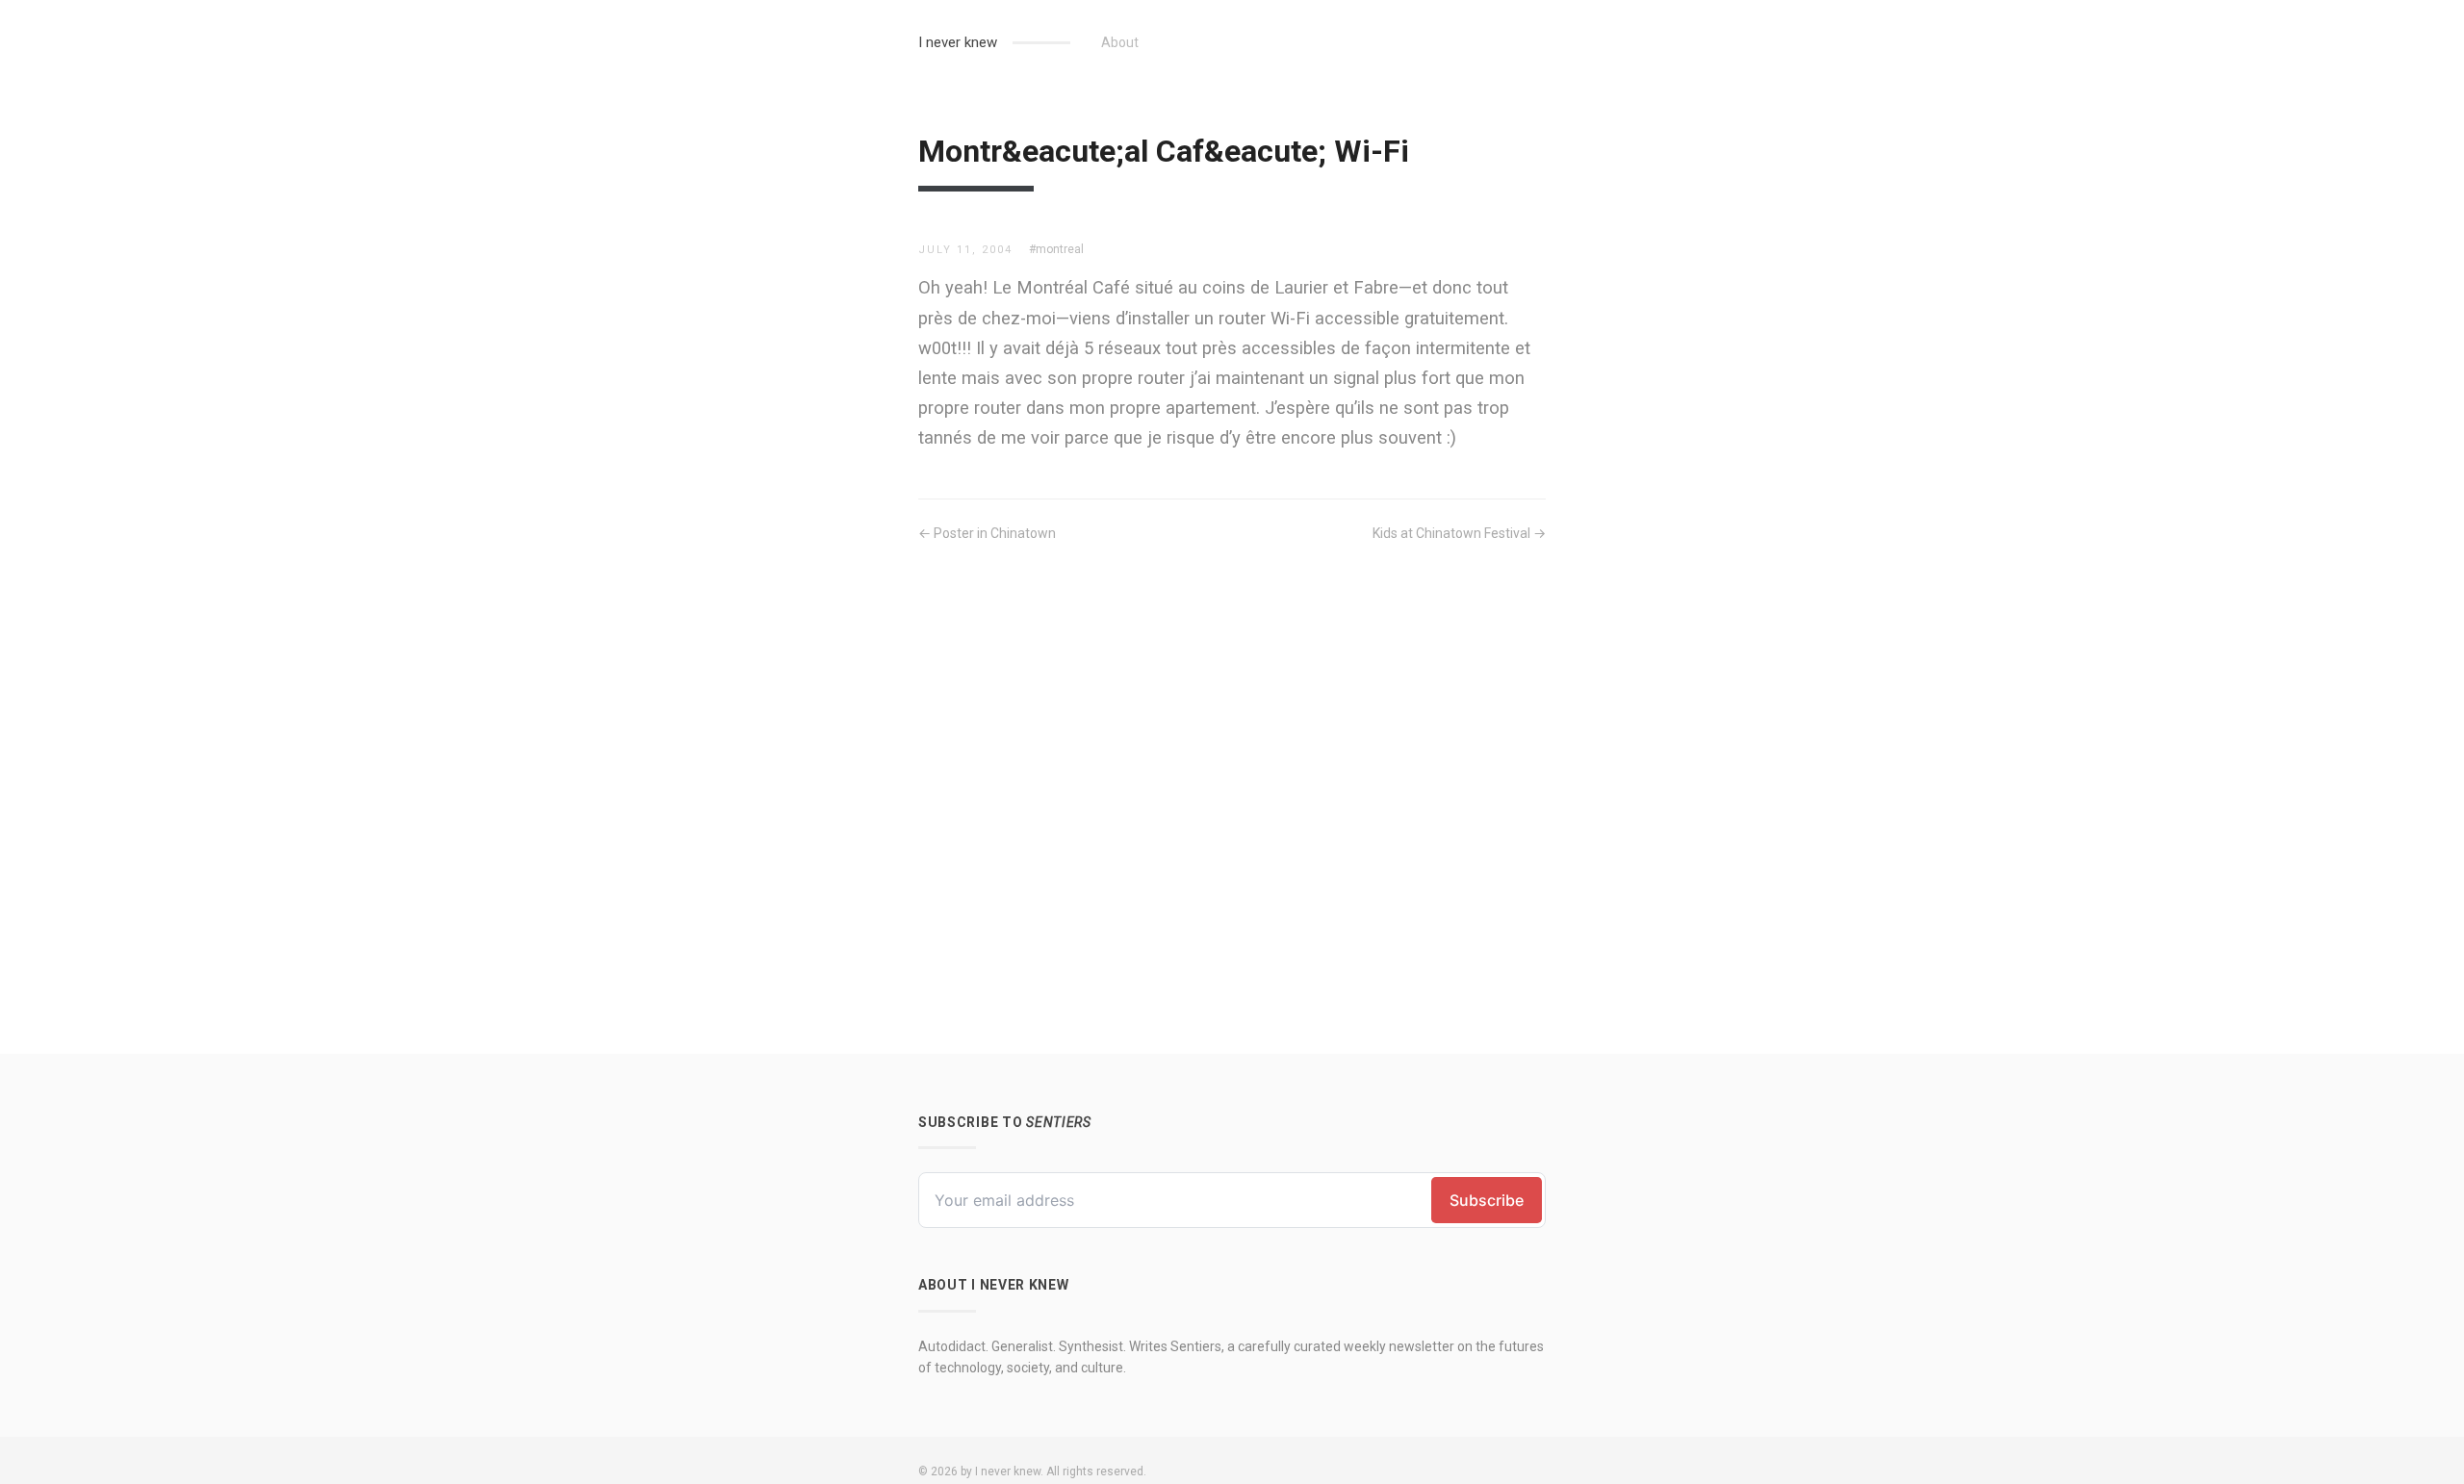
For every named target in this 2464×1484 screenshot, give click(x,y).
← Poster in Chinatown (987, 533)
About (1120, 42)
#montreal (1056, 249)
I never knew (958, 42)
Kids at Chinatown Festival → (1459, 533)
